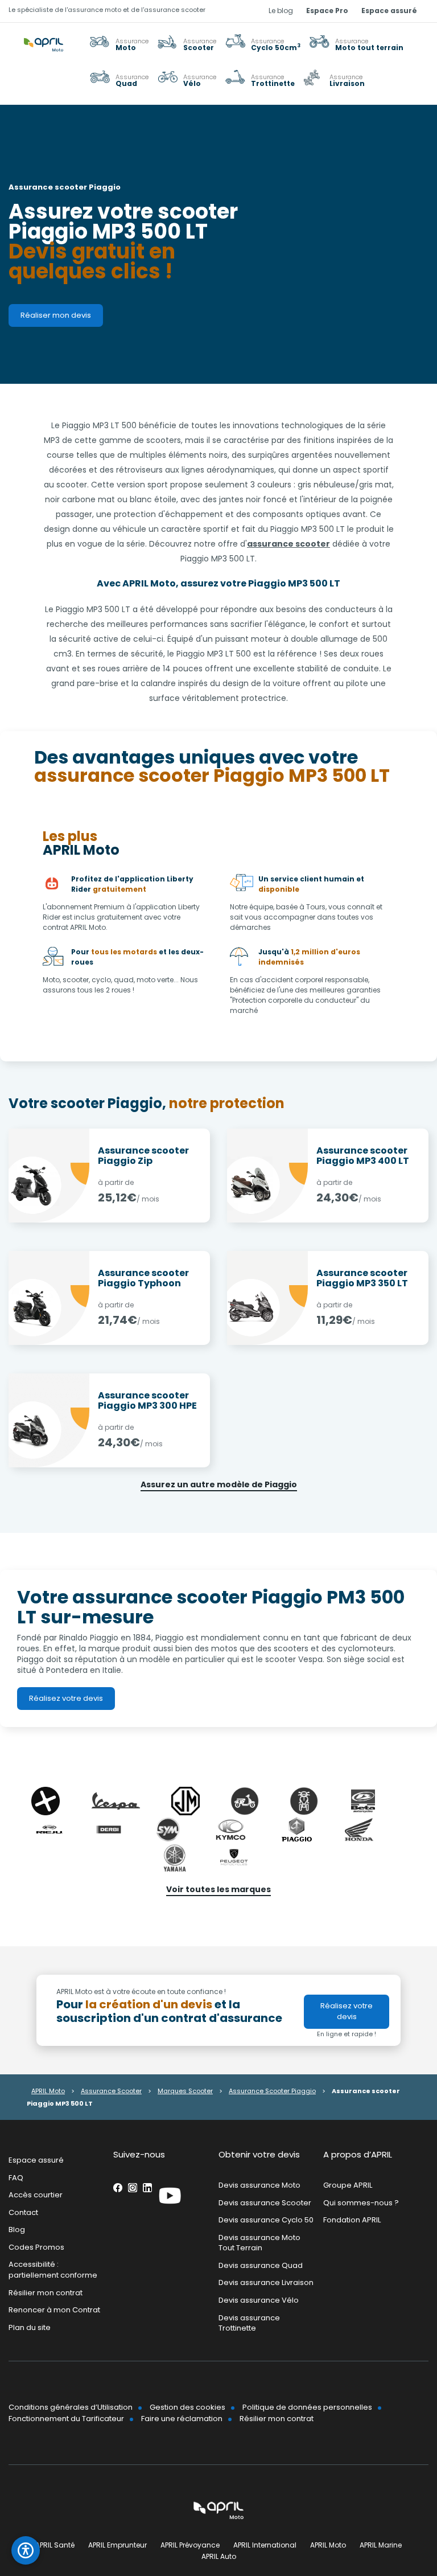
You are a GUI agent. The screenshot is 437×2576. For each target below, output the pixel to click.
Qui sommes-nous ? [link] (361, 2203)
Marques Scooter (185, 2091)
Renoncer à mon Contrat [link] (54, 2310)
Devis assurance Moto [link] (259, 2185)
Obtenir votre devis (259, 2154)
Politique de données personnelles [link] (307, 2407)
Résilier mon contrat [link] (46, 2293)
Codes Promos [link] (36, 2247)
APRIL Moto (48, 2091)
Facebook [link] (118, 2188)
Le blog (281, 11)
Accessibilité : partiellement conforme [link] (53, 2270)
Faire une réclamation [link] (182, 2419)
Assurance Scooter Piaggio (272, 2091)
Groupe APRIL (348, 2185)
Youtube (170, 2196)
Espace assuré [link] (389, 11)
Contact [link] (23, 2212)
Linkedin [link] (147, 2188)
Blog (17, 2230)
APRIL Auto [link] (219, 2556)
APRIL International (265, 2545)
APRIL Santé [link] (55, 2545)
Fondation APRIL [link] (352, 2220)
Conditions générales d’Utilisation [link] (71, 2407)
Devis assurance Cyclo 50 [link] (266, 2220)
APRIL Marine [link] (381, 2545)
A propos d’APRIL (358, 2154)
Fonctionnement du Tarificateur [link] (66, 2419)
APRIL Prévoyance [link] (190, 2545)
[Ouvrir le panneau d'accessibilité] (26, 2550)
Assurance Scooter (111, 2091)
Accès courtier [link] (36, 2195)
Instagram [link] (133, 2188)
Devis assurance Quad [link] (261, 2265)
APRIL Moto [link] (328, 2545)
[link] (356, 44)
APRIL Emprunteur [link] (118, 2545)
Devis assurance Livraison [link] (266, 2283)
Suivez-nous (139, 2154)
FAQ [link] (16, 2178)
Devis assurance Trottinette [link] (249, 2323)
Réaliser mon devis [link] (56, 315)
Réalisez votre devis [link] (66, 1698)
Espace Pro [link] (327, 11)
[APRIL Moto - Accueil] (44, 36)
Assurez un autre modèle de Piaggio (219, 1484)
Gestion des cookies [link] (187, 2407)
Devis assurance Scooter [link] (265, 2203)
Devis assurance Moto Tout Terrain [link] (259, 2243)
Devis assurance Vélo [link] (259, 2300)
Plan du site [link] (30, 2327)
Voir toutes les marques (218, 1889)
